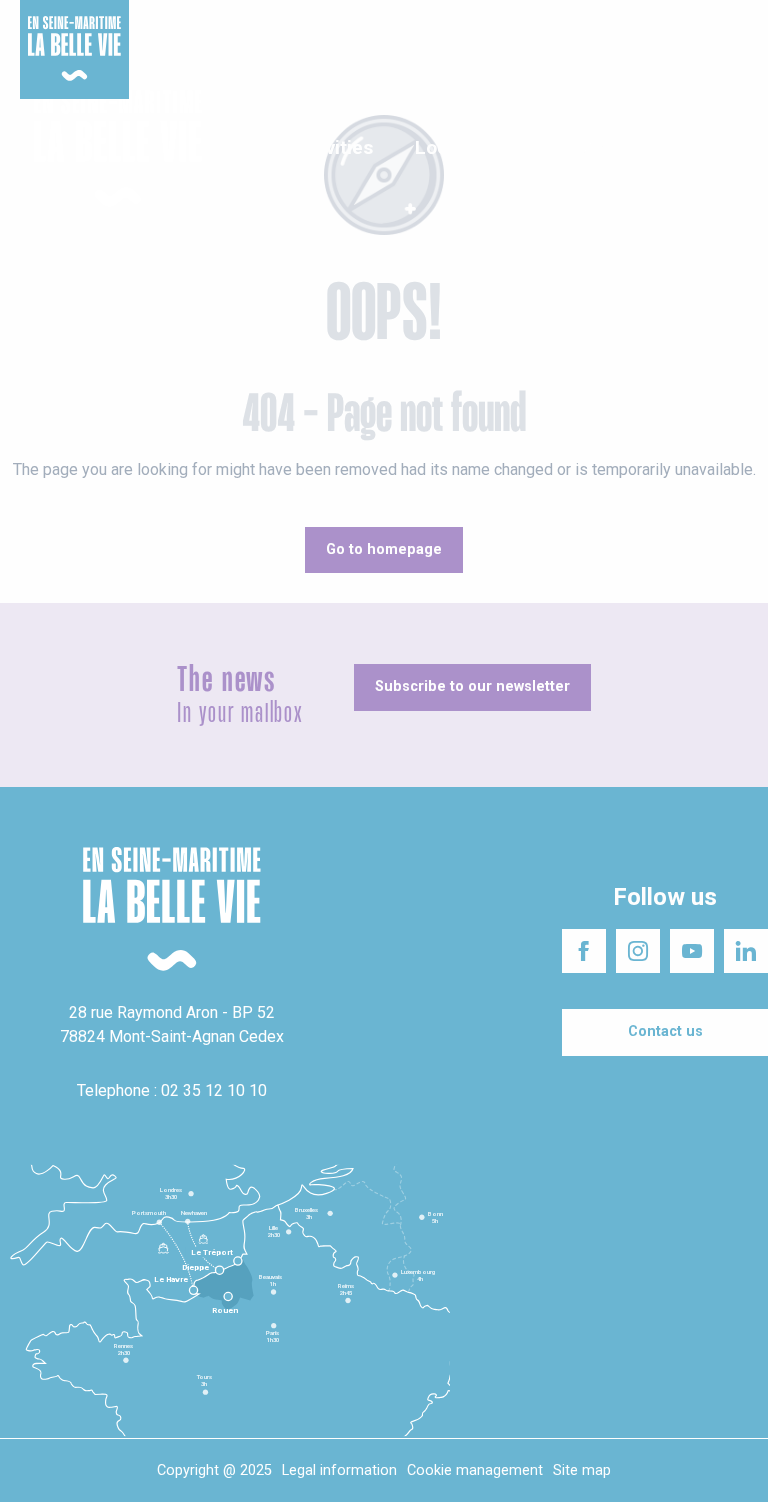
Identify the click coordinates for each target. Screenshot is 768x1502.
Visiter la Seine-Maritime (474, 19)
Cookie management (475, 1470)
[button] (735, 149)
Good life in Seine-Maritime (298, 19)
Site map (582, 1470)
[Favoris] (690, 149)
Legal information (339, 1470)
